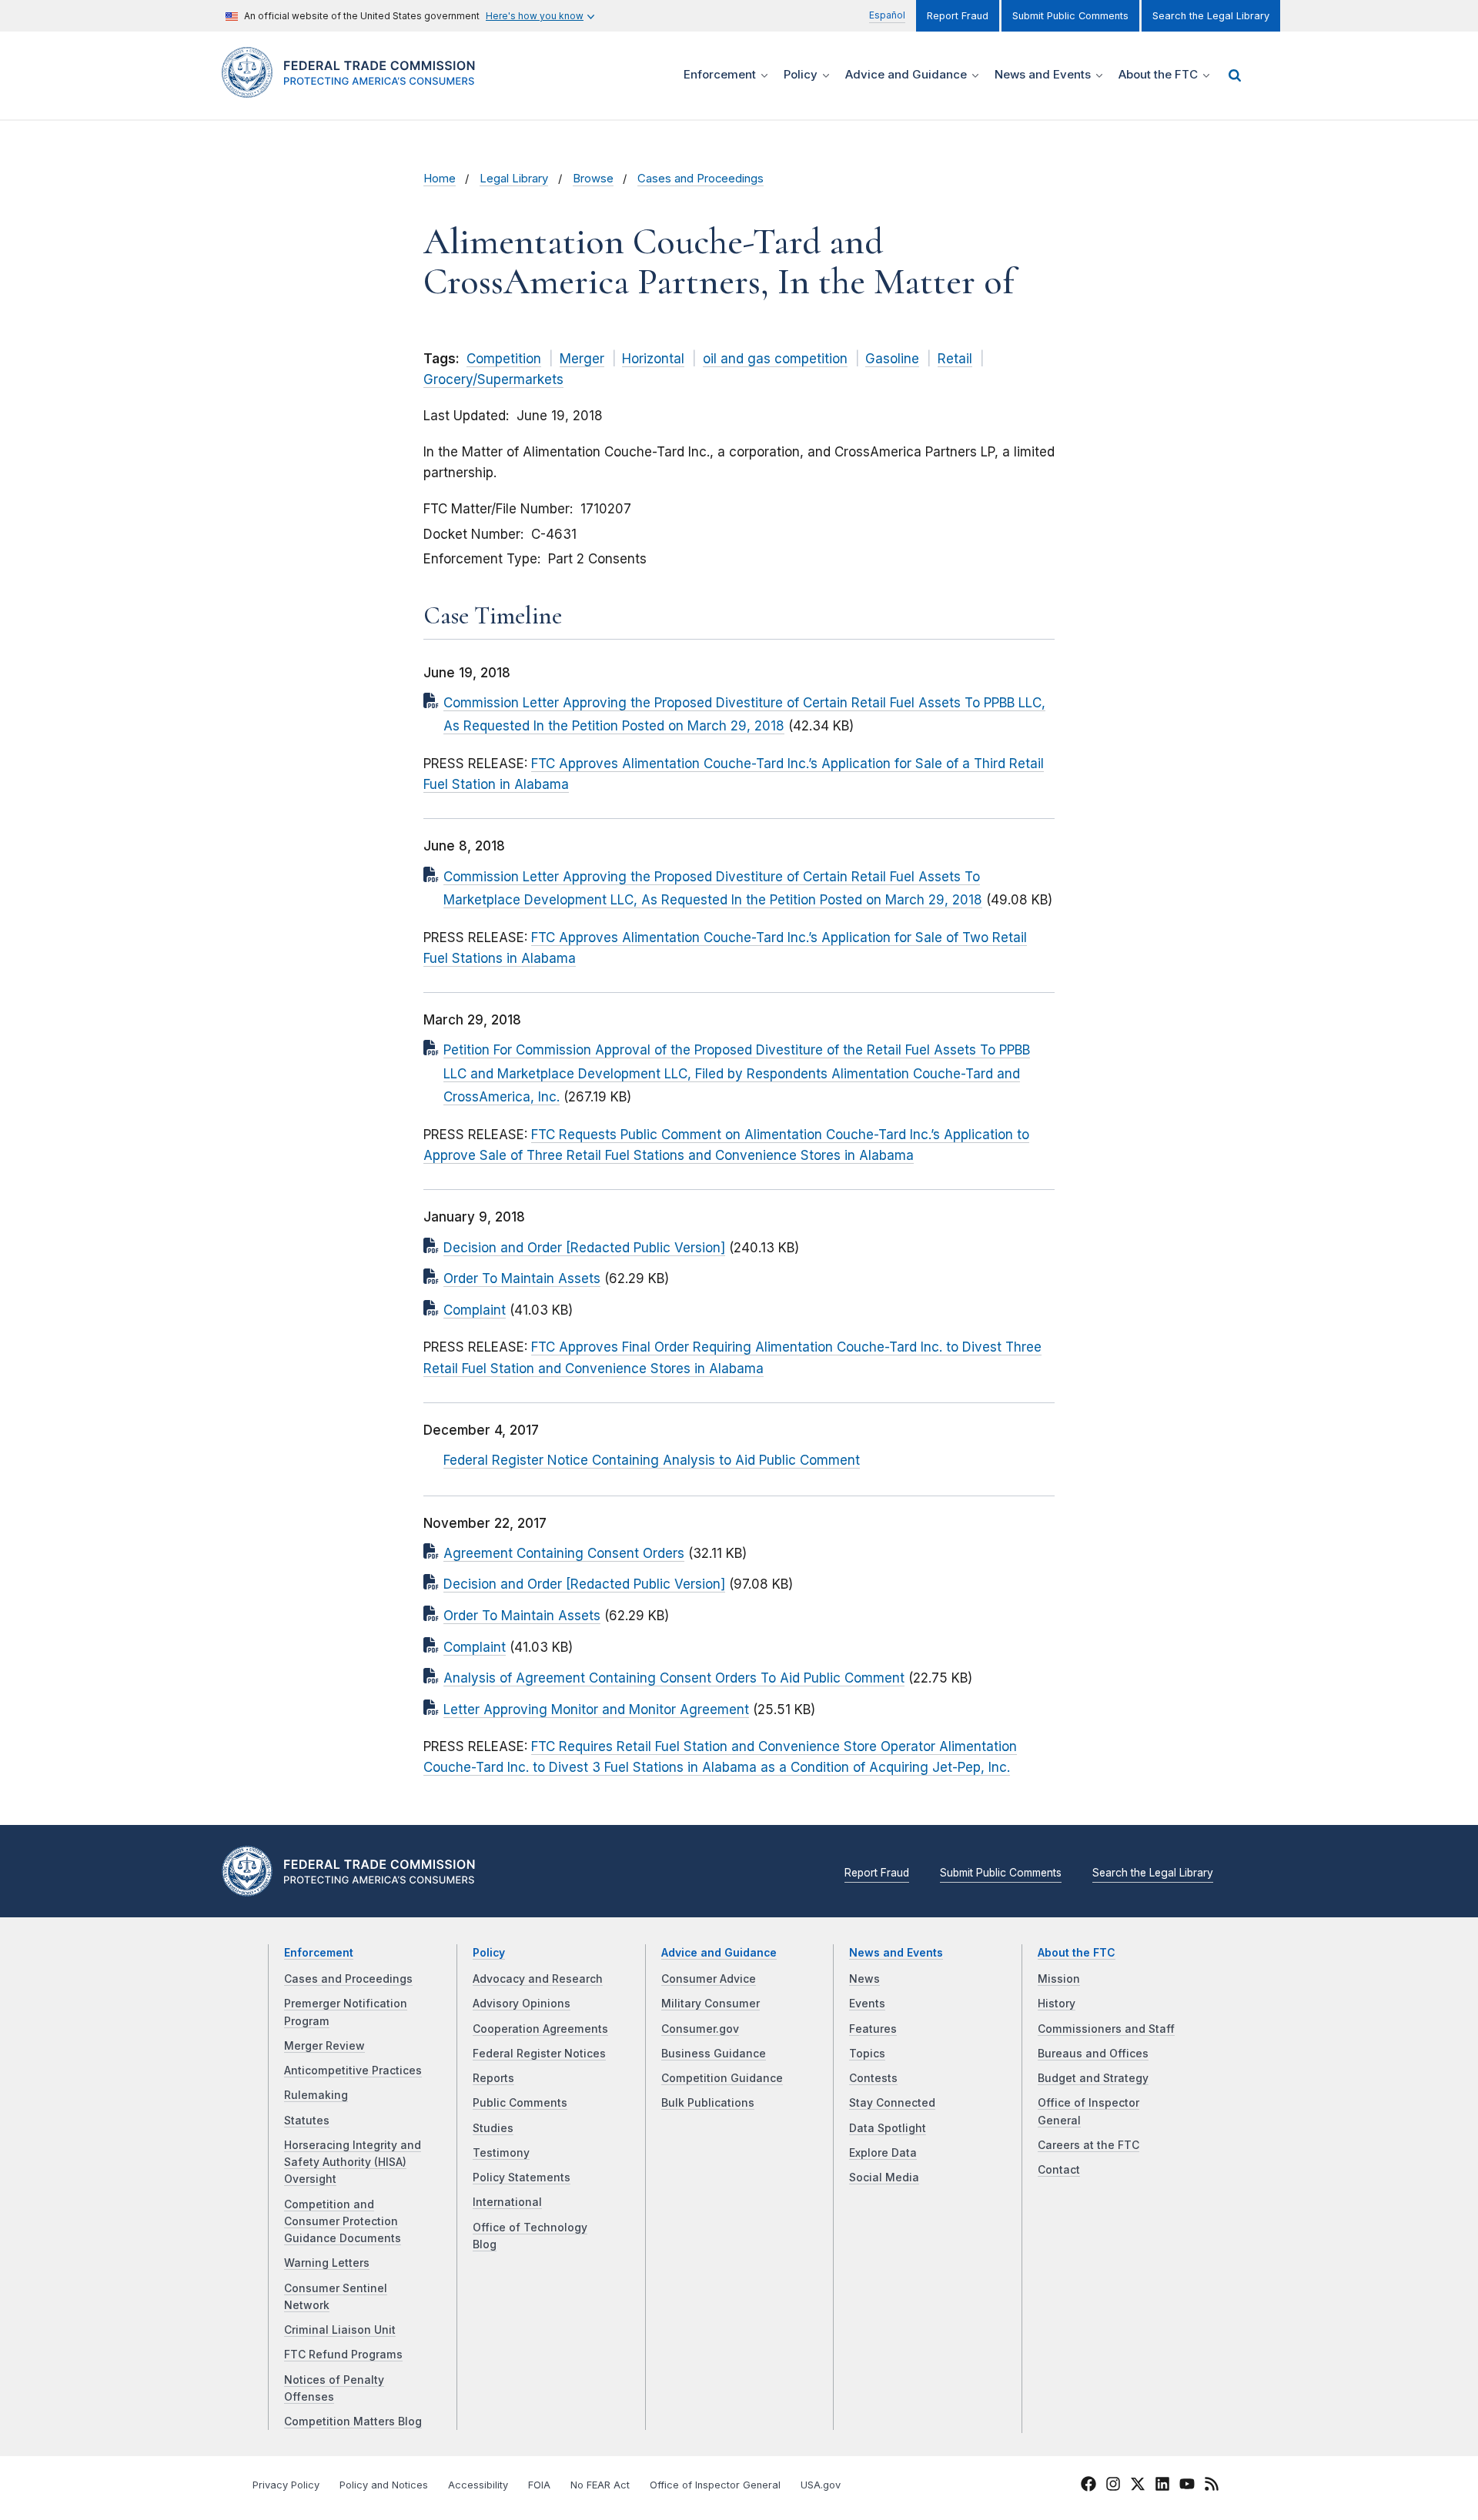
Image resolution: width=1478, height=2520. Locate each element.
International (507, 2202)
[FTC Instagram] (1113, 2486)
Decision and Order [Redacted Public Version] (584, 1248)
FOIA (539, 2485)
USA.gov (821, 2485)
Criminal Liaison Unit (340, 2330)
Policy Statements (522, 2177)
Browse (593, 179)
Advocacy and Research (538, 1979)
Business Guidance (714, 2054)
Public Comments (520, 2103)
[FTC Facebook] (1088, 2486)
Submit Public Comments (1070, 16)
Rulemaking (316, 2095)
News (864, 1979)
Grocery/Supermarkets (493, 379)
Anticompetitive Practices (353, 2070)
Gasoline (892, 359)
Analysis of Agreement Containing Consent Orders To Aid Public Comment (674, 1678)
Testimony (501, 2153)
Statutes (307, 2121)
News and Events (896, 1953)
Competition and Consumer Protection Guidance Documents (343, 2222)
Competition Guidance (722, 2078)
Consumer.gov (700, 2029)
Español (887, 15)
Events (867, 2004)
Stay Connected (892, 2103)
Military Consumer (711, 2004)
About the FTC (1077, 1953)
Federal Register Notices (539, 2054)
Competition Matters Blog (353, 2421)
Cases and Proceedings (701, 179)
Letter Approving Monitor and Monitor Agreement (596, 1710)
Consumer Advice (709, 1979)
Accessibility (478, 2485)
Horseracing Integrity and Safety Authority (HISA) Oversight (353, 2162)
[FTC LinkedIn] (1162, 2486)
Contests (873, 2078)
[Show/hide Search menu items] (1235, 75)
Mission (1059, 1979)
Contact (1059, 2170)
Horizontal (653, 359)
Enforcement (319, 1953)
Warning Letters (327, 2263)
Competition (504, 359)
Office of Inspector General (715, 2485)
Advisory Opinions (522, 2004)
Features (873, 2029)
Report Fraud (958, 16)
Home (440, 179)
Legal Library (514, 179)
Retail (955, 359)
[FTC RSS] (1212, 2486)
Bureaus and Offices (1093, 2054)
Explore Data (883, 2153)
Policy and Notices (384, 2485)
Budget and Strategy (1093, 2078)
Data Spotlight (888, 2128)
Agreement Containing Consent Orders (564, 1553)
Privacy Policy (286, 2485)
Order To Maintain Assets (522, 1278)
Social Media (884, 2177)
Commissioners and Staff (1106, 2029)
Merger (582, 359)
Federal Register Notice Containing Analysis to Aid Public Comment (652, 1460)
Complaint (475, 1310)
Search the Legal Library (1211, 16)
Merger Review (324, 2046)
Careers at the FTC (1088, 2145)
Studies (493, 2128)
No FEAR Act (600, 2485)
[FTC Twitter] (1138, 2483)
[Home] (354, 89)
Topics (867, 2054)
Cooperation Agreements (540, 2029)
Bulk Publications (708, 2103)
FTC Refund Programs (343, 2355)
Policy (489, 1953)
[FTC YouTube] (1187, 2486)
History (1057, 2004)
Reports (493, 2078)
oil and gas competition (775, 359)
